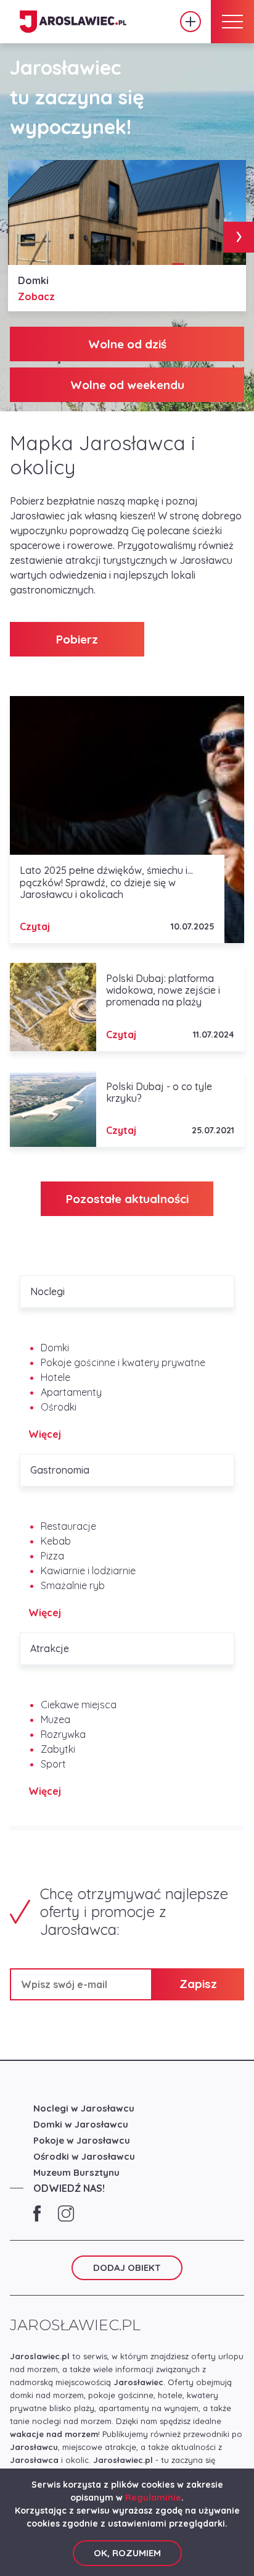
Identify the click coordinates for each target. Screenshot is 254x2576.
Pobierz (77, 639)
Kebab (56, 1541)
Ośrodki (59, 1407)
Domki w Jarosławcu (81, 2124)
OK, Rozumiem (127, 2553)
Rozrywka (63, 1734)
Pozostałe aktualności (127, 1199)
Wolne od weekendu (127, 385)
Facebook (37, 2213)
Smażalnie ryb (73, 1585)
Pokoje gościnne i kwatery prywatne (123, 1362)
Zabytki (58, 1749)
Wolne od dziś (127, 344)
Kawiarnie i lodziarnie (88, 1571)
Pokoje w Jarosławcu (82, 2140)
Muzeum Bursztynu (76, 2172)
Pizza (52, 1556)
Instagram (66, 2213)
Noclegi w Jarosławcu (84, 2108)
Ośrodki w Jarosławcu (84, 2156)
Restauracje (68, 1526)
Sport (53, 1764)
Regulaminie (153, 2498)
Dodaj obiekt (190, 22)
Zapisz (198, 1984)
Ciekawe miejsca (79, 1705)
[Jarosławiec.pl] (73, 22)
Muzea (55, 1719)
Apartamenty (71, 1392)
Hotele (55, 1377)
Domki (55, 1348)
